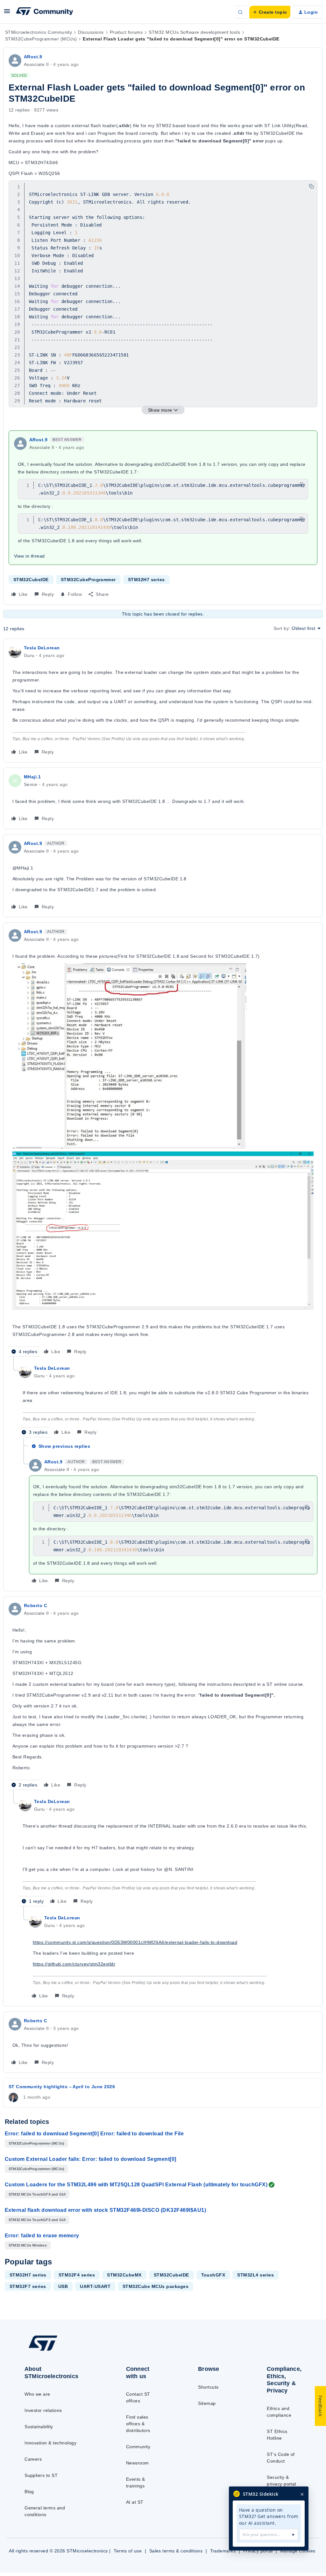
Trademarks (223, 2551)
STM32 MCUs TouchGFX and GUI (37, 2194)
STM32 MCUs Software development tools (194, 32)
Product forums (126, 32)
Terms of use (128, 2551)
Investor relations (43, 2410)
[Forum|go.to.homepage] (45, 12)
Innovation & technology (50, 2443)
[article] (163, 700)
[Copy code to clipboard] (311, 186)
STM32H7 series (146, 580)
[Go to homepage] (57, 2350)
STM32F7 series (28, 2286)
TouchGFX (213, 2275)
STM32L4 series (255, 2275)
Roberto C (35, 1605)
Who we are (37, 2394)
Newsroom (138, 2463)
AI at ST (135, 2502)
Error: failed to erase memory (42, 2236)
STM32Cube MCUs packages (156, 2286)
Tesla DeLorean (42, 648)
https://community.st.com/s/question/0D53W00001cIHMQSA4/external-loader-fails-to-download (135, 1942)
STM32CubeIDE (31, 580)
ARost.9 (33, 57)
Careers (33, 2459)
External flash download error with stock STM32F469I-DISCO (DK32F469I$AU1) (105, 2210)
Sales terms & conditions (176, 2551)
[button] (7, 13)
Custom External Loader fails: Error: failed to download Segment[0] (91, 2159)
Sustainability (39, 2427)
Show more (160, 410)
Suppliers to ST (41, 2475)
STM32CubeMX (124, 2275)
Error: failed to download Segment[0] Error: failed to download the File (94, 2134)
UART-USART (95, 2286)
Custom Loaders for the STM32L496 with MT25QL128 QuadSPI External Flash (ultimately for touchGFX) (136, 2185)
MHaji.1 (32, 777)
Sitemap (207, 2403)
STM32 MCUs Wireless (28, 2245)
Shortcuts (208, 2387)
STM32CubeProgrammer (88, 580)
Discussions (91, 32)
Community (138, 2447)
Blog (29, 2492)
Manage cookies (298, 2551)
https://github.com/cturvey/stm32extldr (74, 1964)
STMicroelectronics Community (39, 32)
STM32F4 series (77, 2275)
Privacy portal (258, 2551)
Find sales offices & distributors (138, 2424)
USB (63, 2286)
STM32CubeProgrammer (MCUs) (41, 39)
